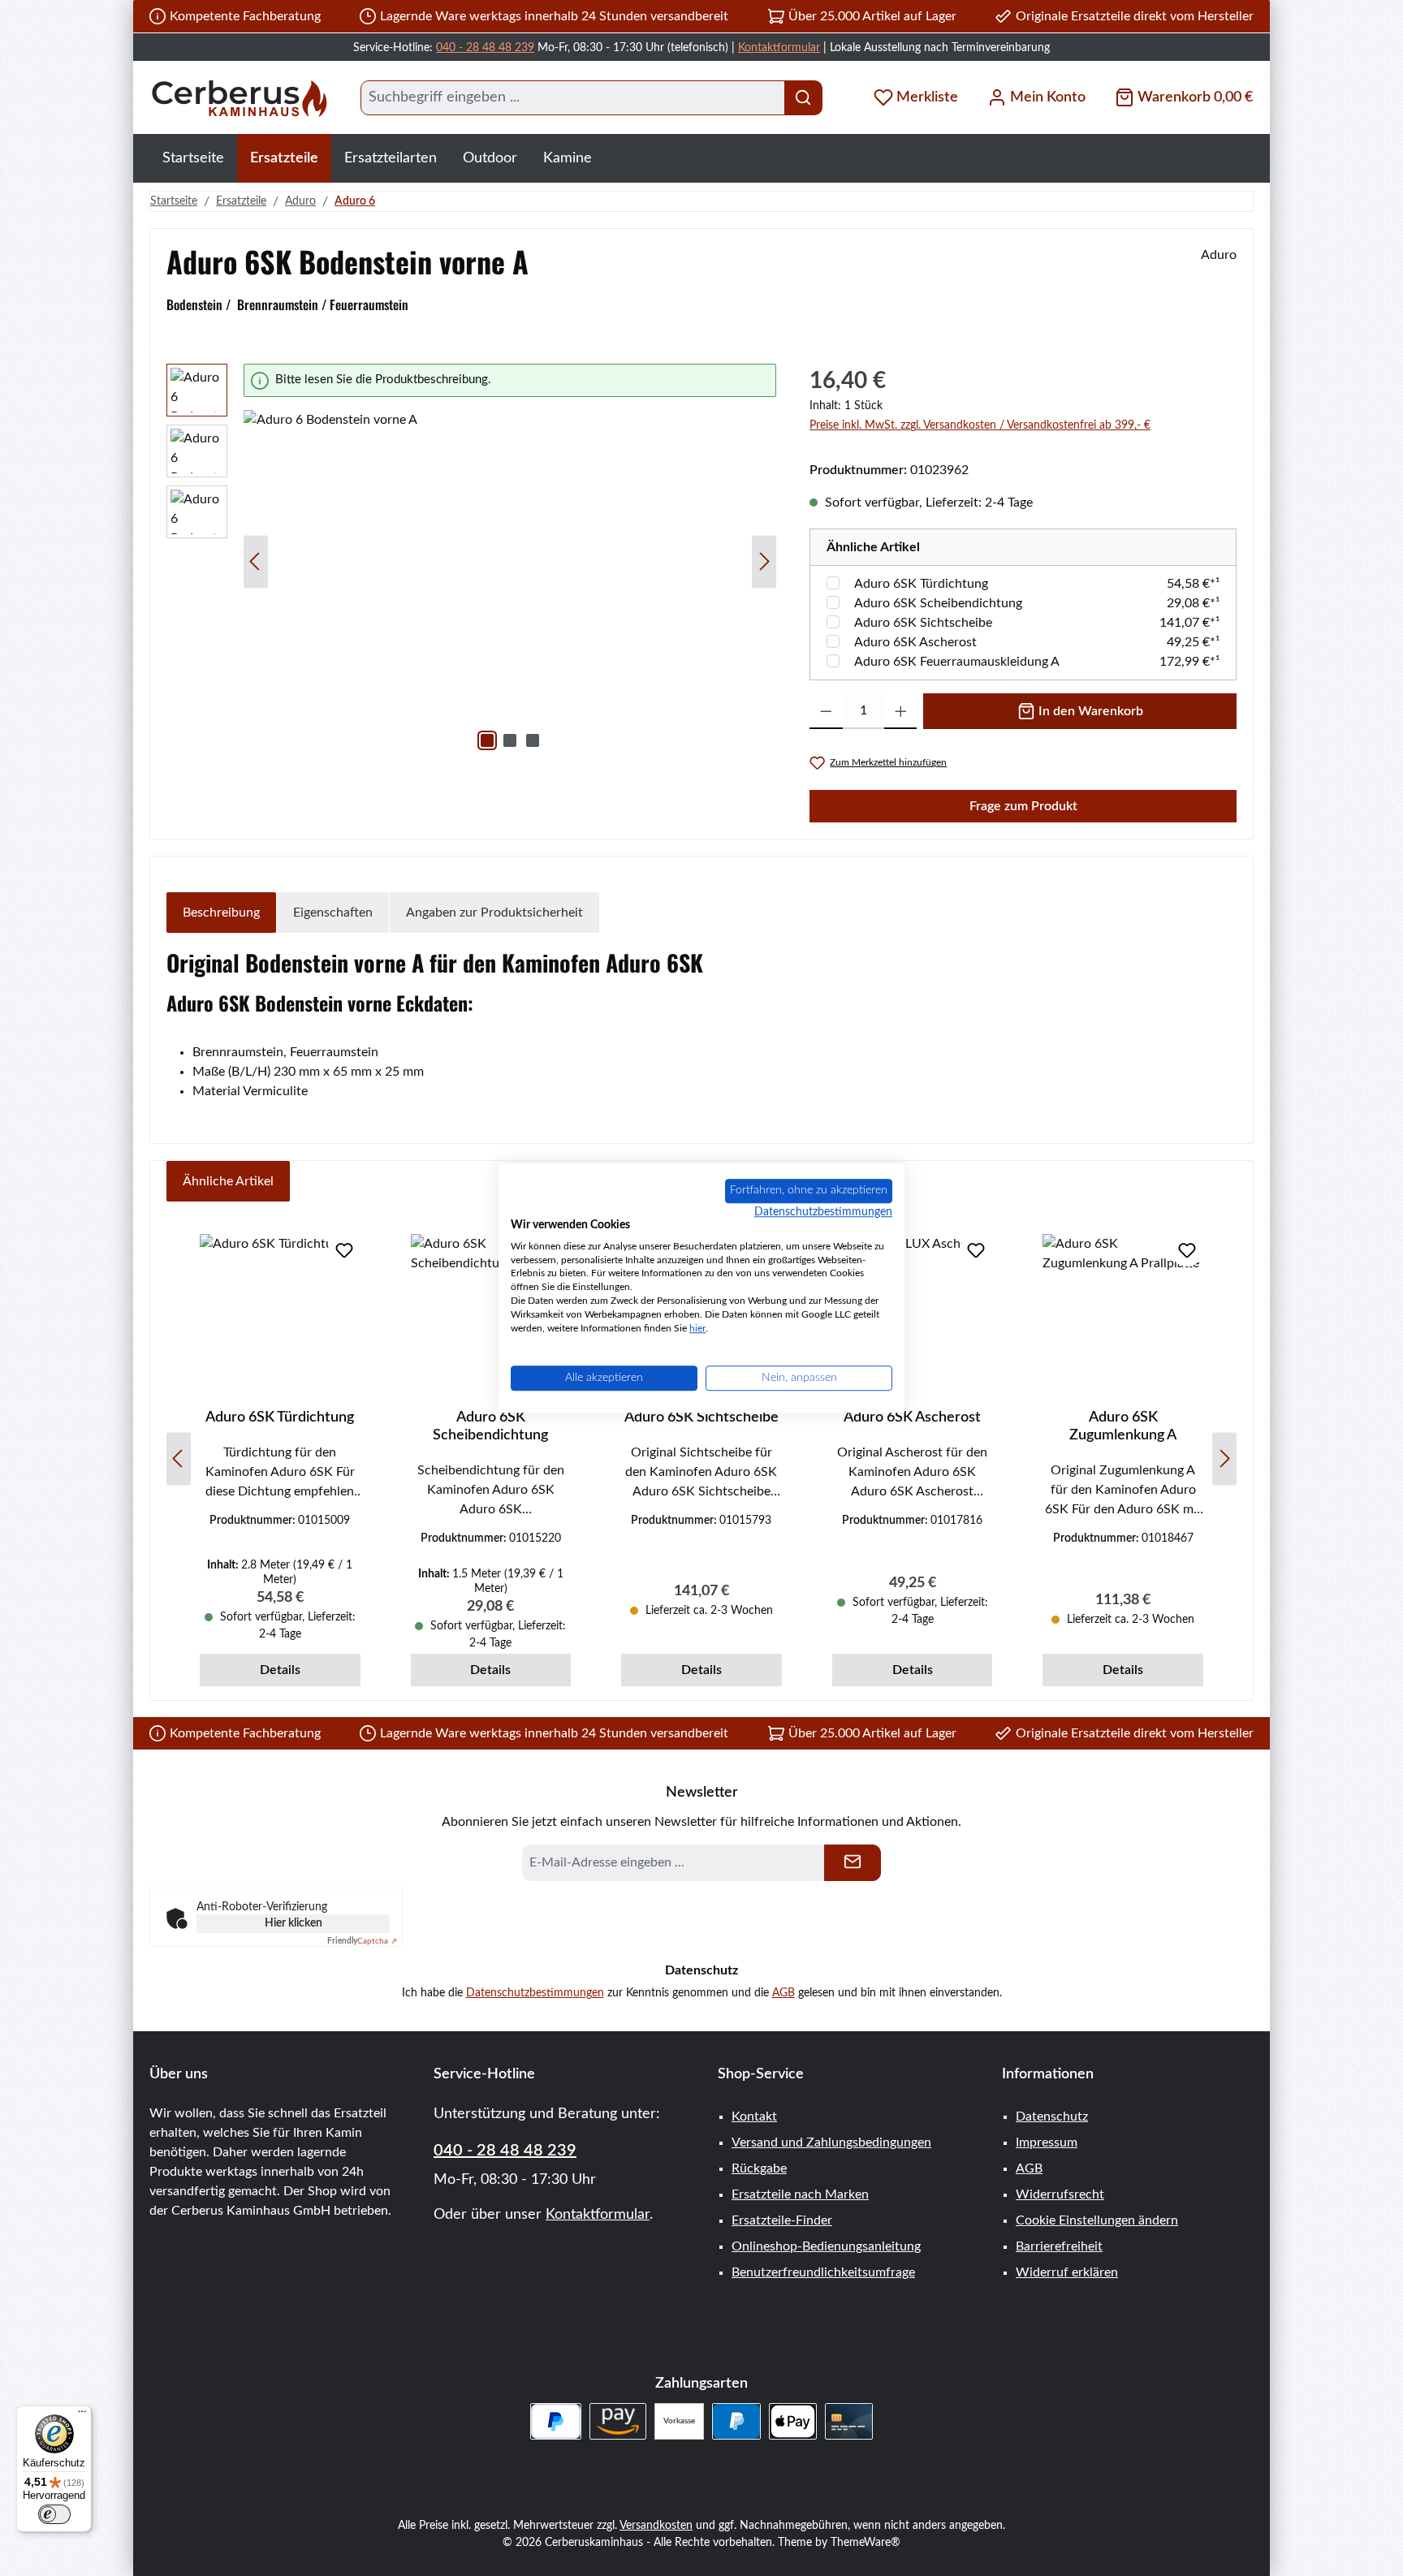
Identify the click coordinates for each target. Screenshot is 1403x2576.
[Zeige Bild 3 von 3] (533, 740)
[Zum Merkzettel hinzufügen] (344, 1250)
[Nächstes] (764, 561)
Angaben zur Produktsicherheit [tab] (494, 913)
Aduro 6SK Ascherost (915, 642)
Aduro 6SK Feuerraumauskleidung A (957, 662)
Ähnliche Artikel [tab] (228, 1181)
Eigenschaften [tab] (333, 913)
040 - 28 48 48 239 (485, 48)
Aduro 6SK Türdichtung (921, 584)
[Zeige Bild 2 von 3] (510, 740)
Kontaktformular (779, 48)
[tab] (221, 913)
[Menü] (82, 2415)
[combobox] (573, 98)
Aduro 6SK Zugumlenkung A (1123, 1426)
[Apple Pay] (793, 2421)
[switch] (54, 2514)
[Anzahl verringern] (826, 711)
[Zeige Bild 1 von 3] (487, 740)
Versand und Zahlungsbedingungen (831, 2142)
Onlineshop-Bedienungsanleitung (826, 2246)
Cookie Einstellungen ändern (1097, 2220)
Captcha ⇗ (362, 1941)
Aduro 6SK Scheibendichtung (938, 603)
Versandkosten (656, 2526)
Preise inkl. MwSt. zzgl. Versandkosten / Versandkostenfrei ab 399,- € (980, 425)
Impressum (1047, 2142)
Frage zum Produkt (1023, 806)
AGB (784, 1993)
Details (280, 1670)
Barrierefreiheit (1059, 2246)
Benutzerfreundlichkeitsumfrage (823, 2272)
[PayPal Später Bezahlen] (556, 2421)
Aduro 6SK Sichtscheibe (923, 623)
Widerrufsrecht (1060, 2194)
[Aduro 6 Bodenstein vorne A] (510, 585)
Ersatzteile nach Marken (800, 2194)
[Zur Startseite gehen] (239, 98)
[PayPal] (736, 2421)
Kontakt (754, 2116)
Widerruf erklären (1067, 2272)
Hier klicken (294, 1923)
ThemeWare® (866, 2543)
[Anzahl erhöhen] (901, 711)
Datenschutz (1052, 2116)
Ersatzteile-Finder (782, 2220)
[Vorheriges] (256, 561)
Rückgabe (759, 2168)
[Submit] (853, 1863)
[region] (472, 561)
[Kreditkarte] (849, 2421)
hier (697, 1328)
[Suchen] (803, 98)
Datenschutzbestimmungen (535, 1993)
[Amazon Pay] (618, 2421)
